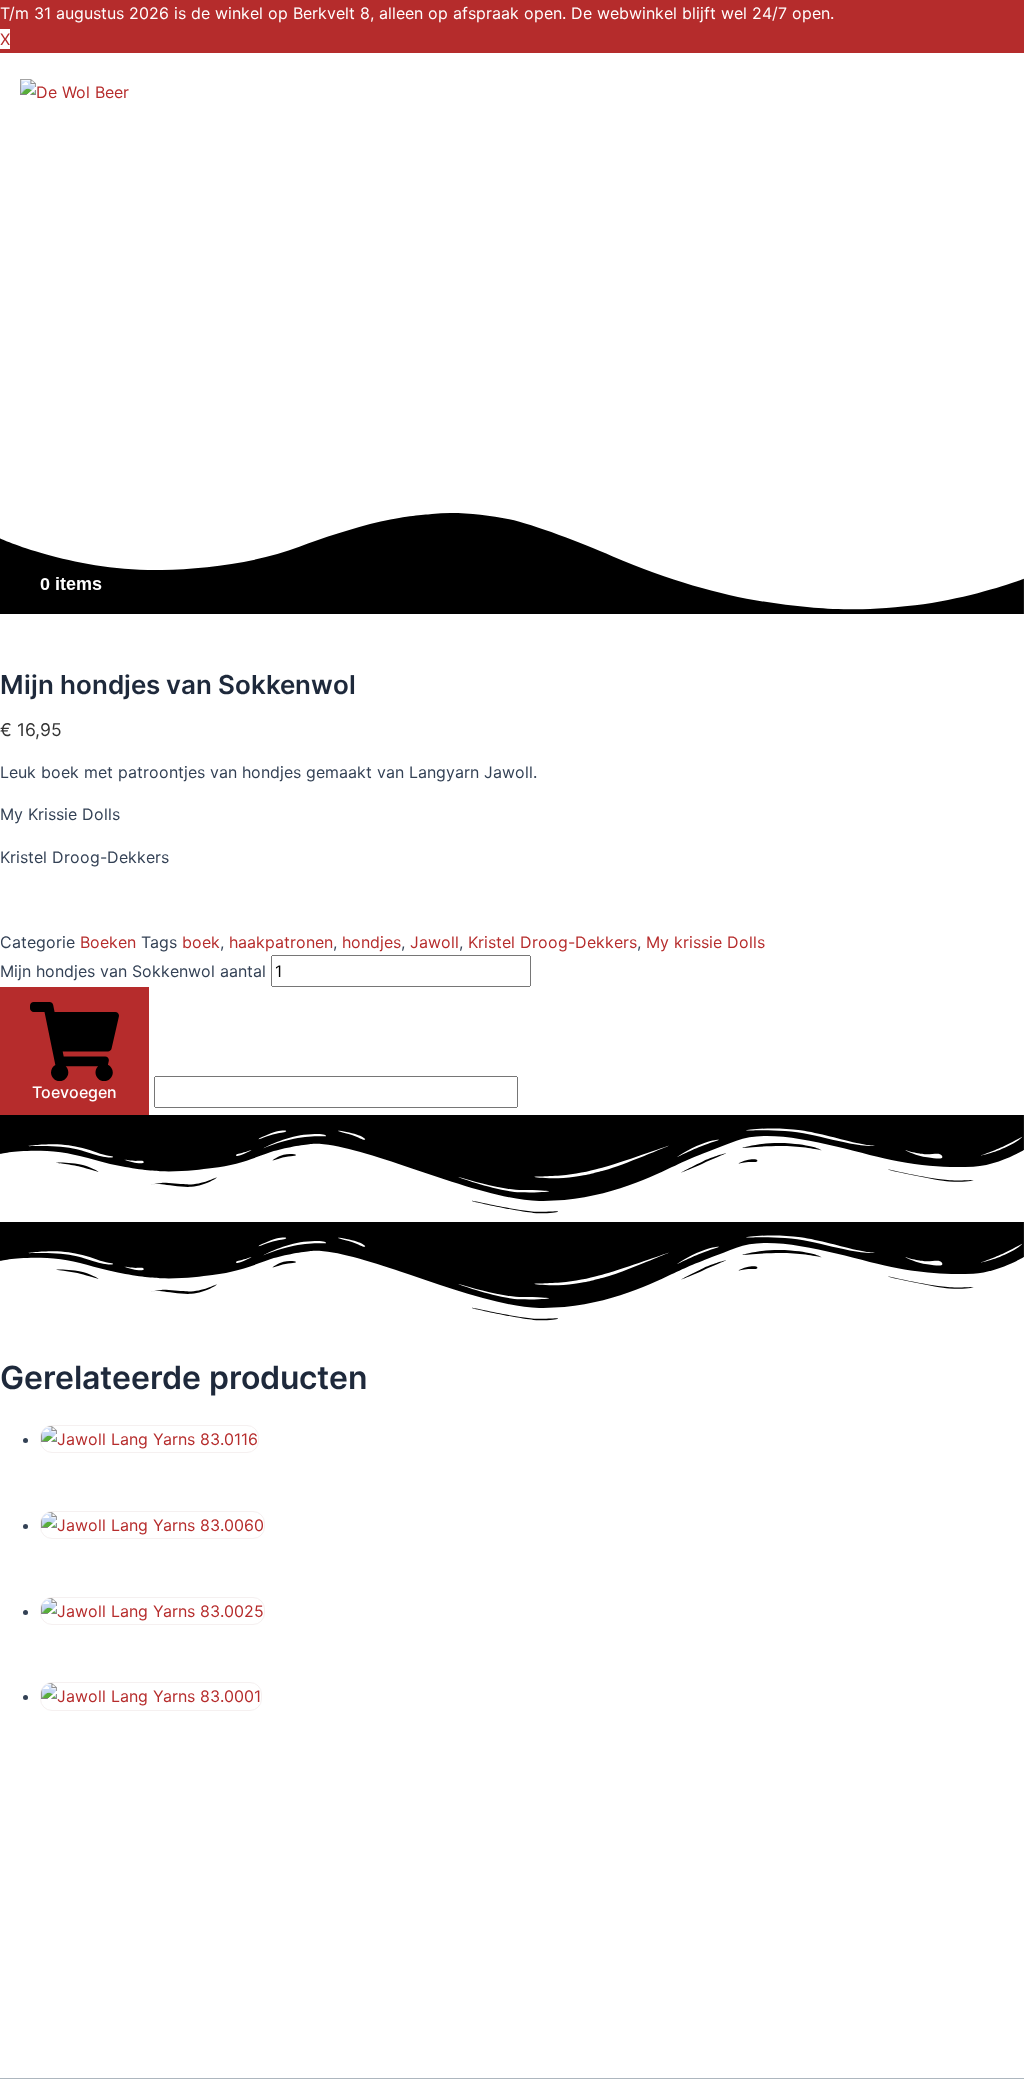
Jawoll (434, 942)
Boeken (108, 942)
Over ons (79, 264)
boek (201, 942)
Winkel (69, 184)
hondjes (371, 942)
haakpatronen (281, 942)
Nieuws (71, 424)
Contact (73, 504)
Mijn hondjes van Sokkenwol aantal (133, 971)
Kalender (78, 344)
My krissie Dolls (705, 942)
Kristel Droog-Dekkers (552, 942)
